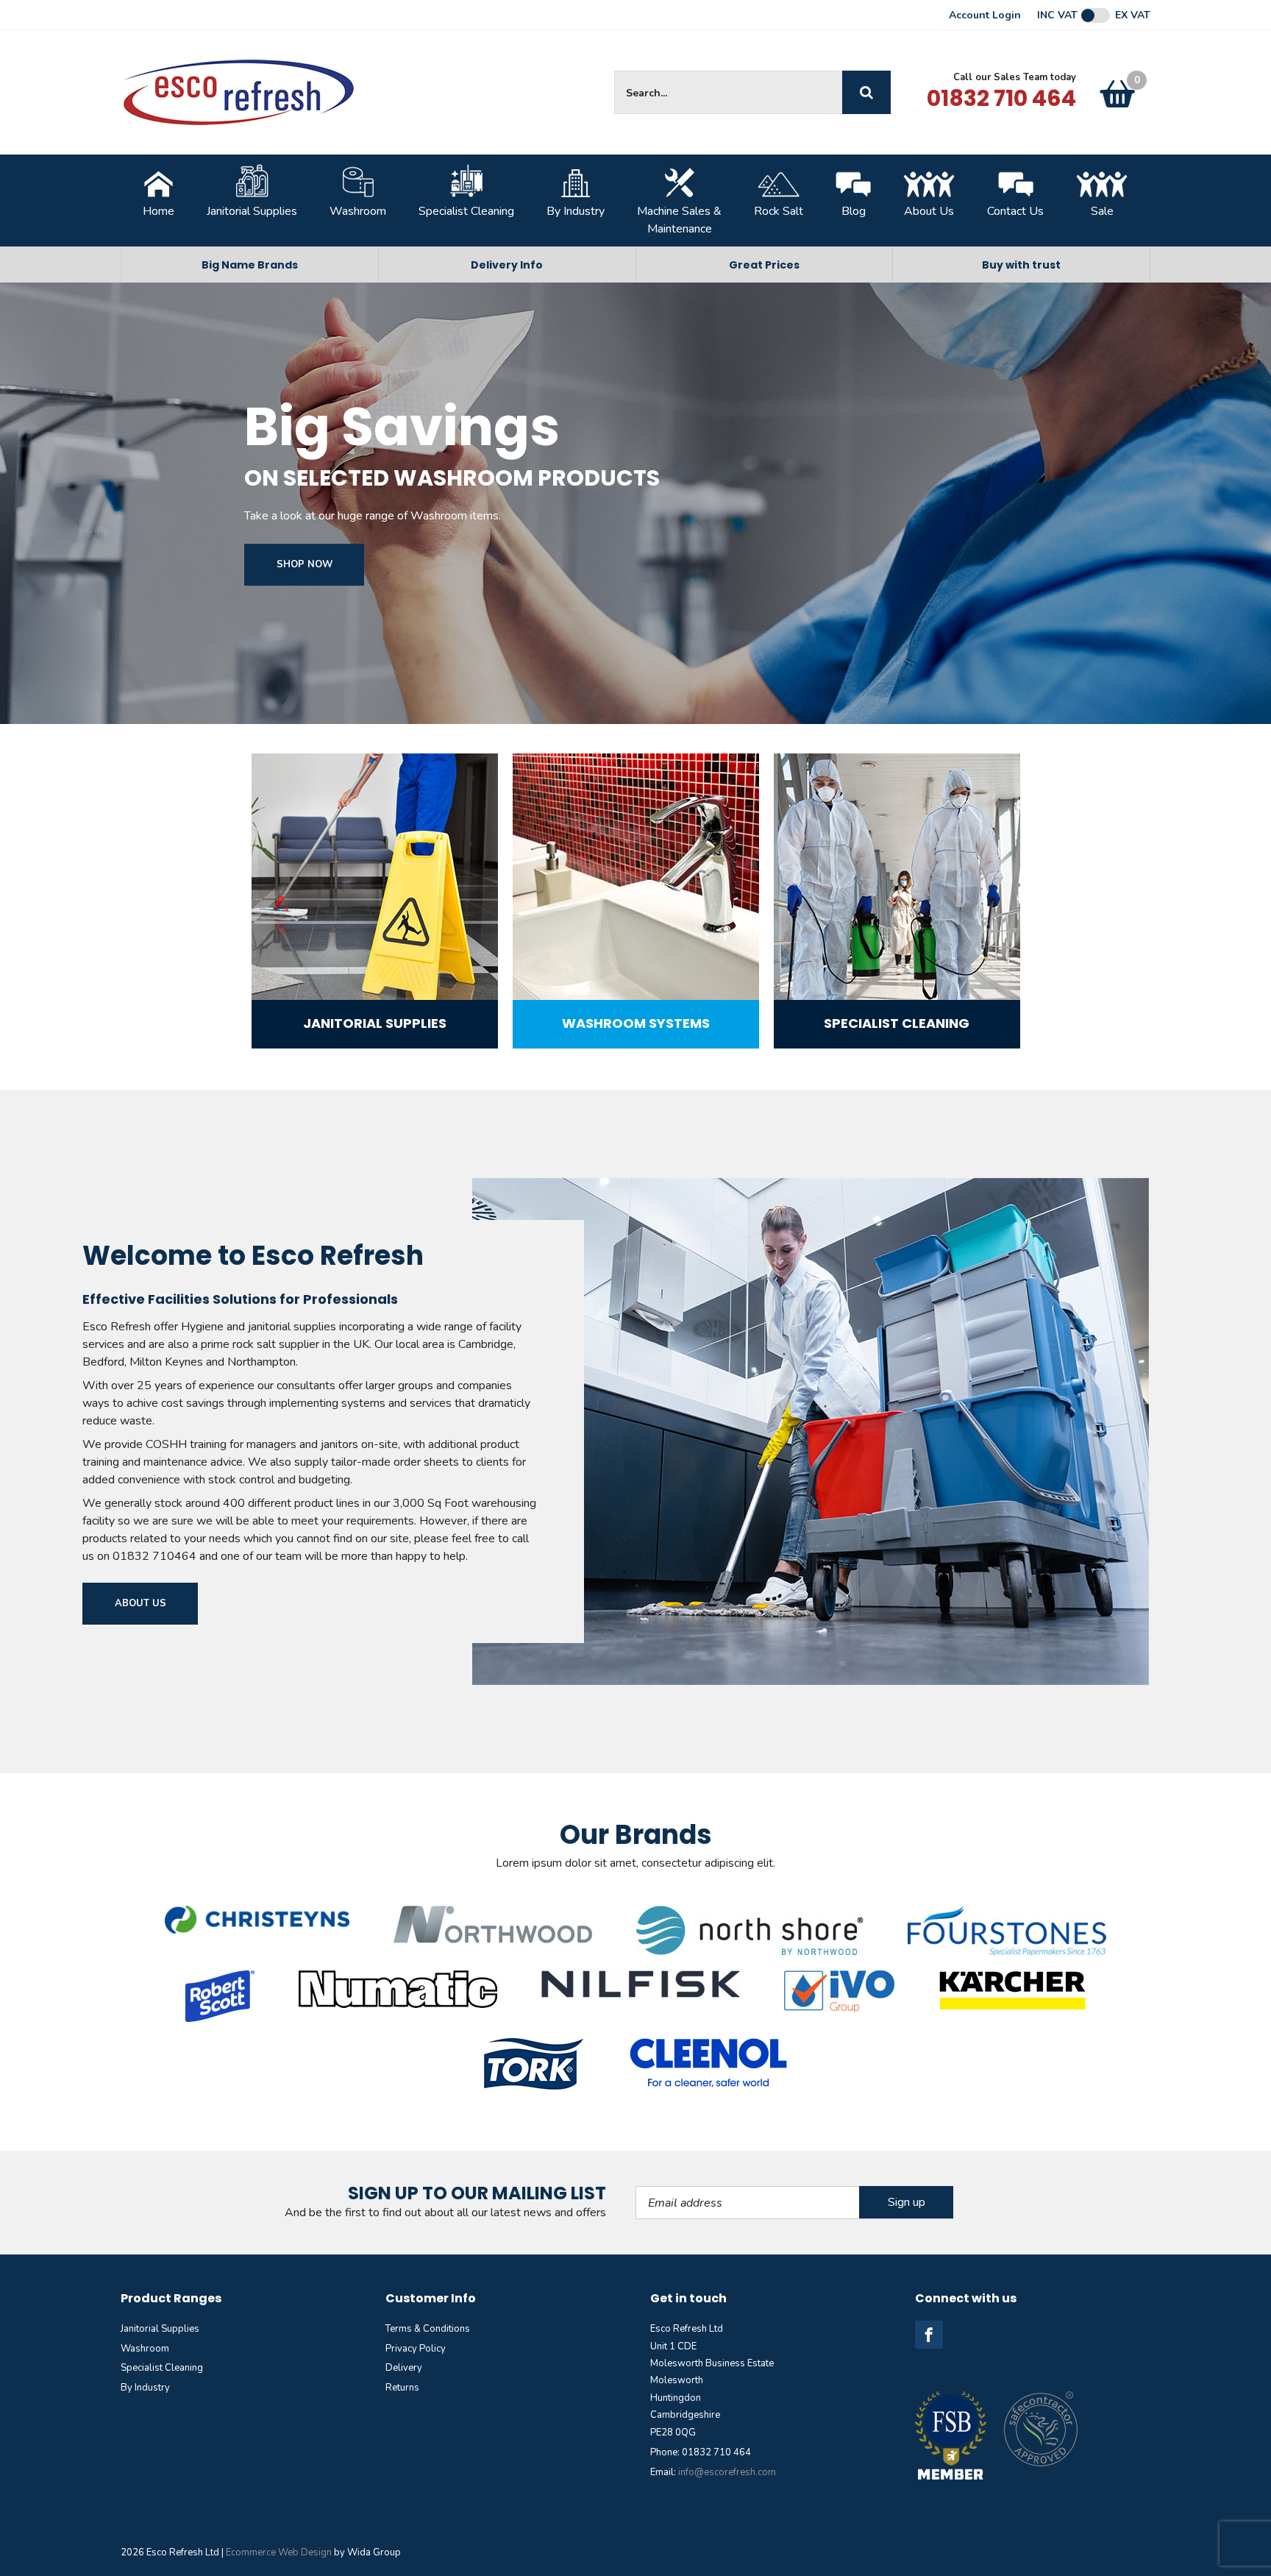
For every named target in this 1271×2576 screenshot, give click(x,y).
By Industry (576, 211)
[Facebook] (929, 2204)
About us (140, 1603)
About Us (929, 211)
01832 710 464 (1001, 98)
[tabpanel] (234, 1932)
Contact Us (1015, 211)
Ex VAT (1133, 15)
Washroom (358, 211)
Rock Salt (779, 211)
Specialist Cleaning (466, 211)
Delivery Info (507, 265)
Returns (402, 2257)
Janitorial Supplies (252, 211)
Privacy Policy (416, 2218)
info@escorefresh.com (727, 2341)
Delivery (404, 2237)
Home (159, 211)
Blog (854, 211)
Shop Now (305, 564)
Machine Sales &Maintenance (679, 220)
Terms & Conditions (428, 2198)
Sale (1102, 211)
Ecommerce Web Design (279, 2421)
